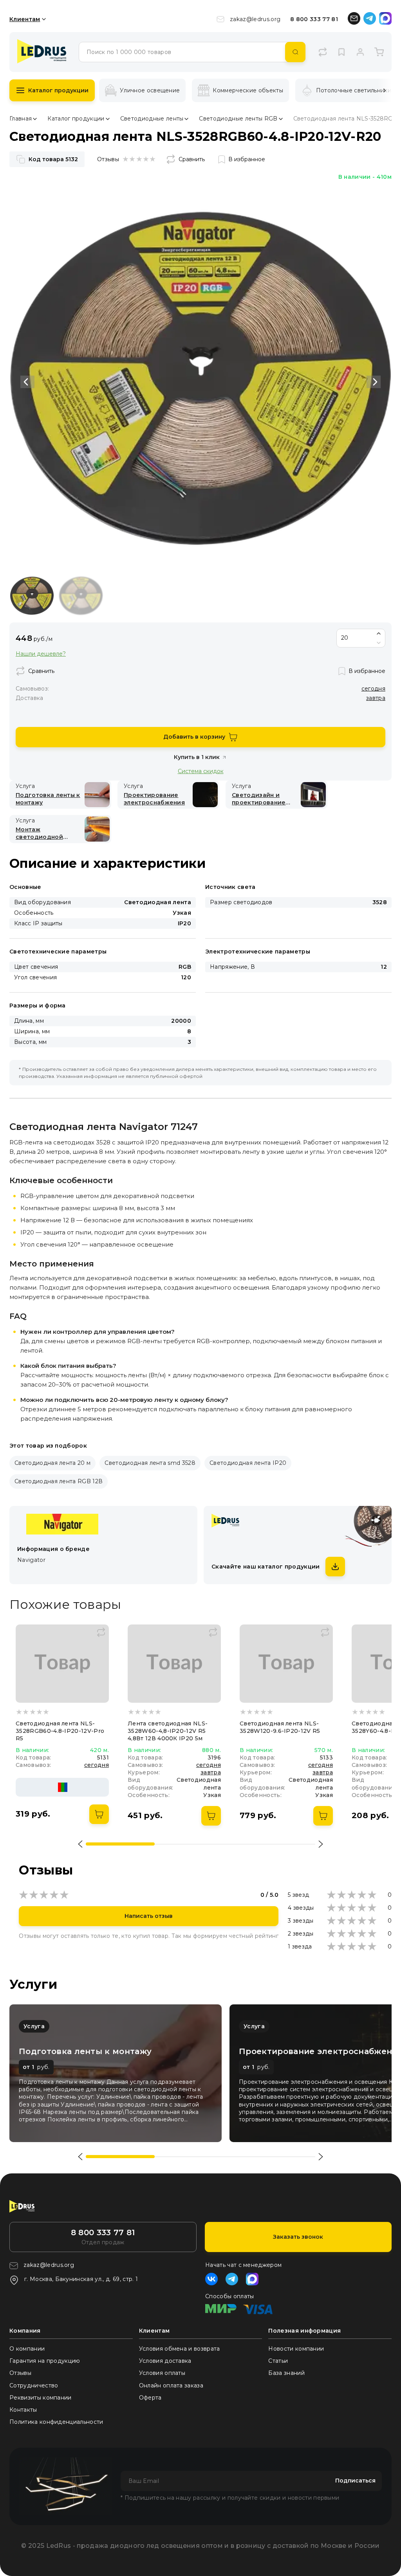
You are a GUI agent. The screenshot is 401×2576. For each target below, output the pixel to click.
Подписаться (355, 2481)
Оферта (150, 2398)
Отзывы (20, 2373)
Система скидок (201, 771)
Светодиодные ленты (152, 119)
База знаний (286, 2373)
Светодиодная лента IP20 (248, 1463)
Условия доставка (165, 2361)
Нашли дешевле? (41, 654)
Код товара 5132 (53, 159)
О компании (27, 2349)
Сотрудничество (34, 2385)
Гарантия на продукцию (45, 2361)
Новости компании (296, 2349)
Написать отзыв (149, 1916)
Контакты (23, 2410)
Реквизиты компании (41, 2398)
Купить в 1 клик (197, 757)
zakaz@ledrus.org (255, 19)
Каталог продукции (58, 90)
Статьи (278, 2361)
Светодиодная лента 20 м (52, 1463)
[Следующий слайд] (374, 382)
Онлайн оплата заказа (171, 2385)
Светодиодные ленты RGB (238, 119)
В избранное (247, 159)
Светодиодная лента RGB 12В (59, 1481)
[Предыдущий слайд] (27, 382)
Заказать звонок (298, 2237)
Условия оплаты (162, 2373)
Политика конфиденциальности (56, 2422)
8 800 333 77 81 (314, 19)
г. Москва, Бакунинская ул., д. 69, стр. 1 (81, 2279)
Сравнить (192, 159)
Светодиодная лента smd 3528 (150, 1463)
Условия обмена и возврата (180, 2349)
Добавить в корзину (194, 737)
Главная (21, 119)
